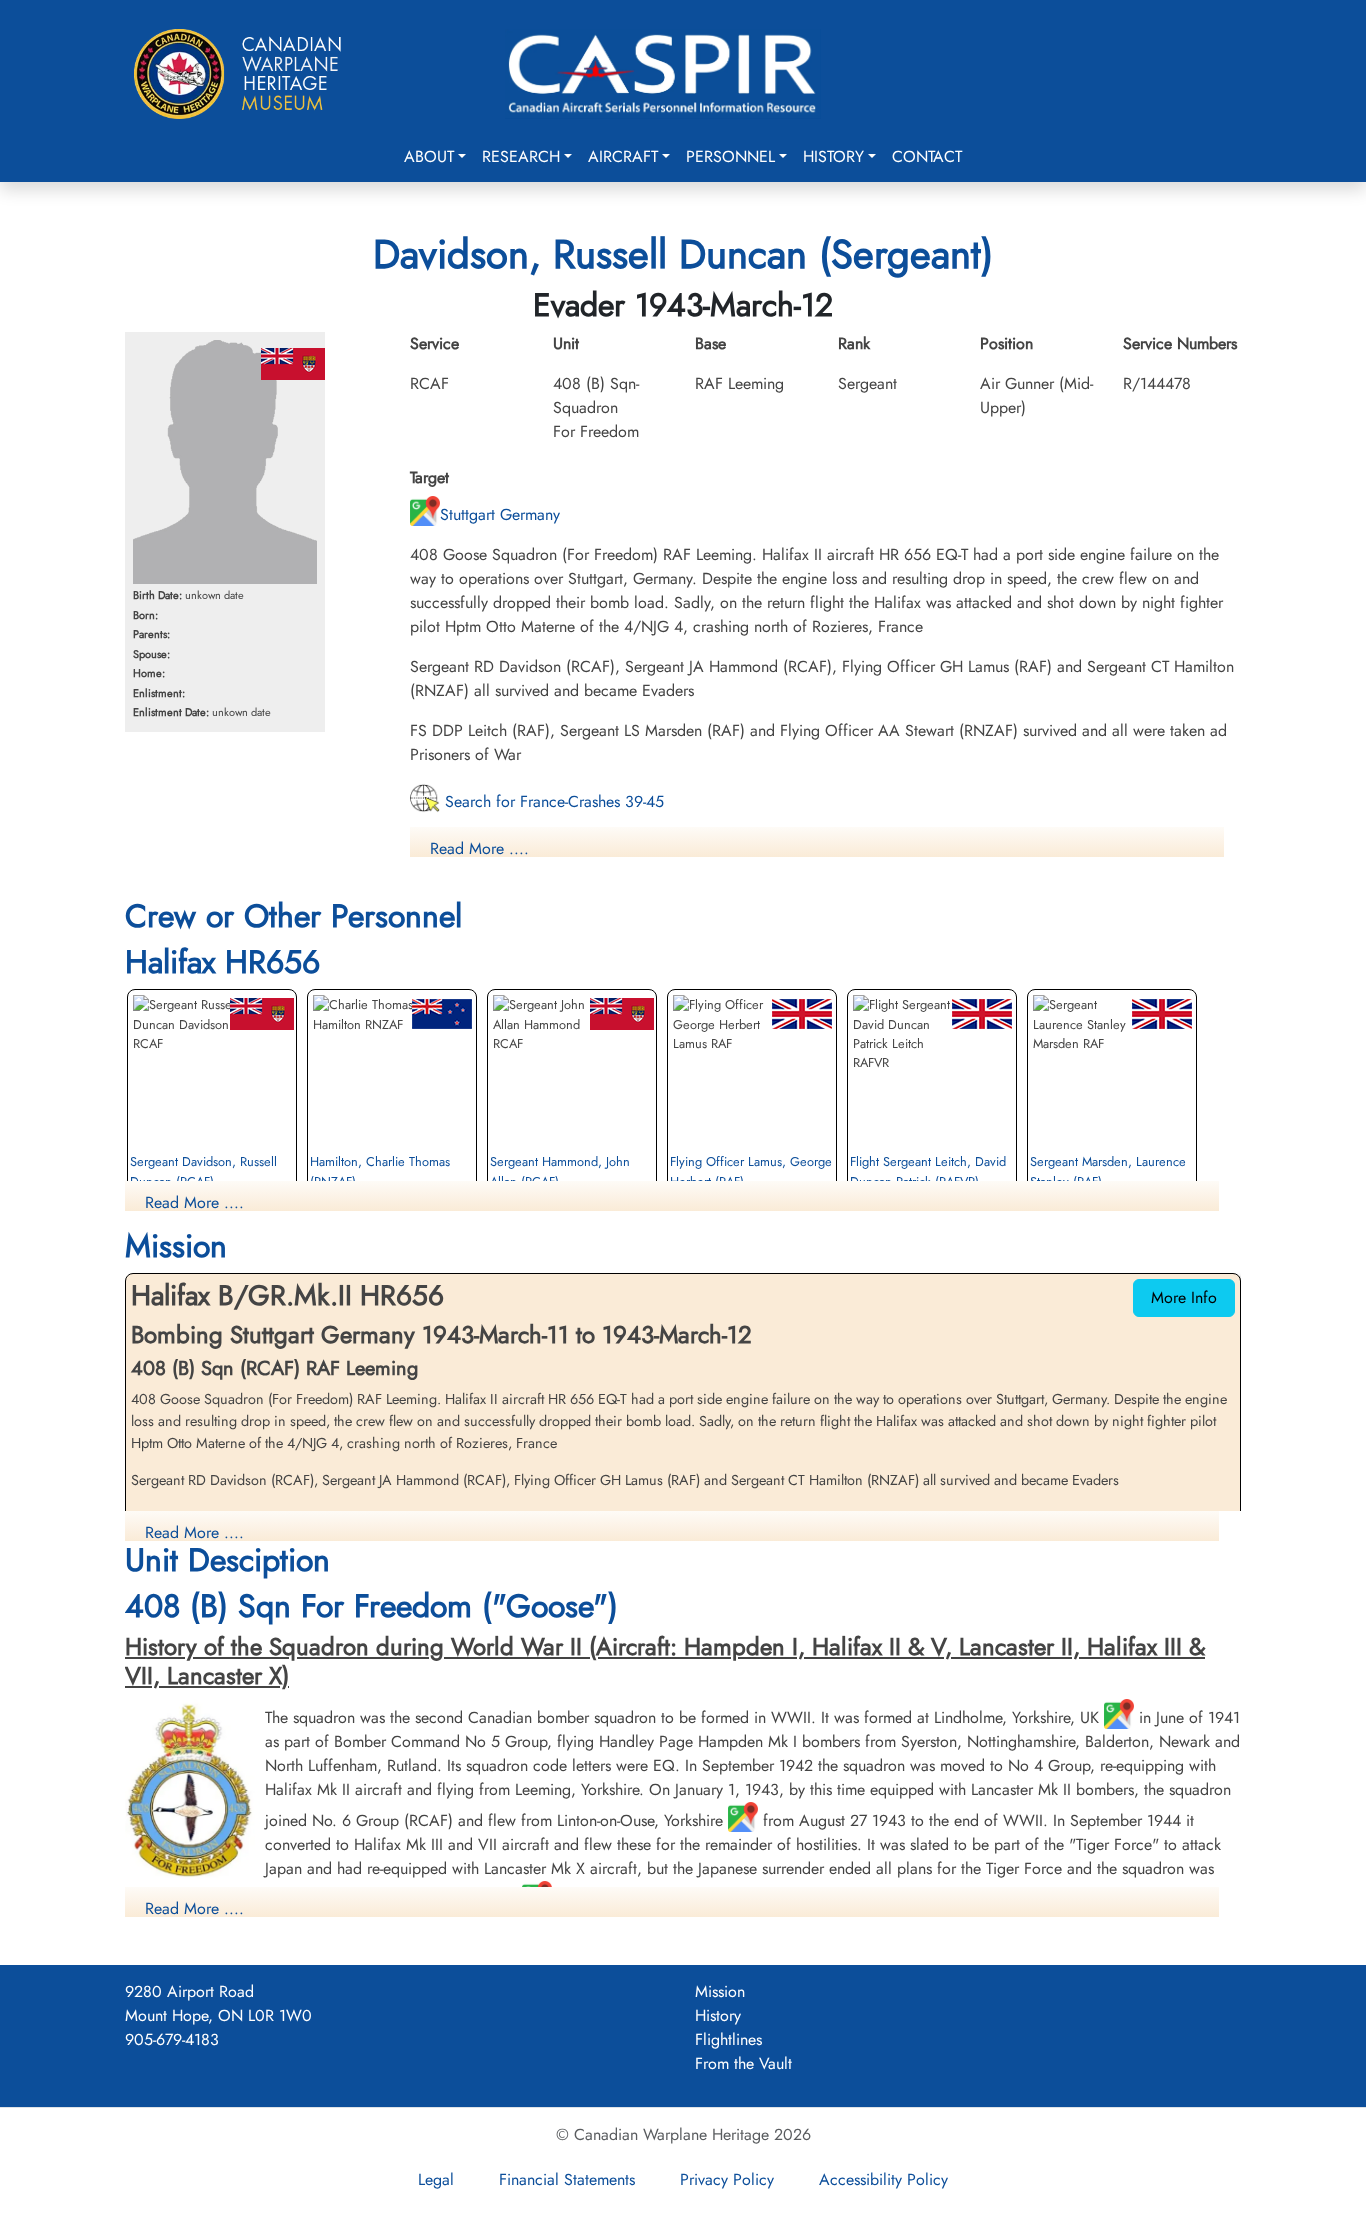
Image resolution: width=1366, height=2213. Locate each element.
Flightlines (728, 2039)
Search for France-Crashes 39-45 (552, 801)
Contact (927, 156)
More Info (1184, 1297)
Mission (720, 1991)
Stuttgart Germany (500, 514)
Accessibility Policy (883, 2179)
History (833, 156)
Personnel (730, 156)
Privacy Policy (727, 2179)
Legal (436, 2179)
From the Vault (743, 2063)
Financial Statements (567, 2179)
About (429, 156)
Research (521, 156)
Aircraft (623, 156)
